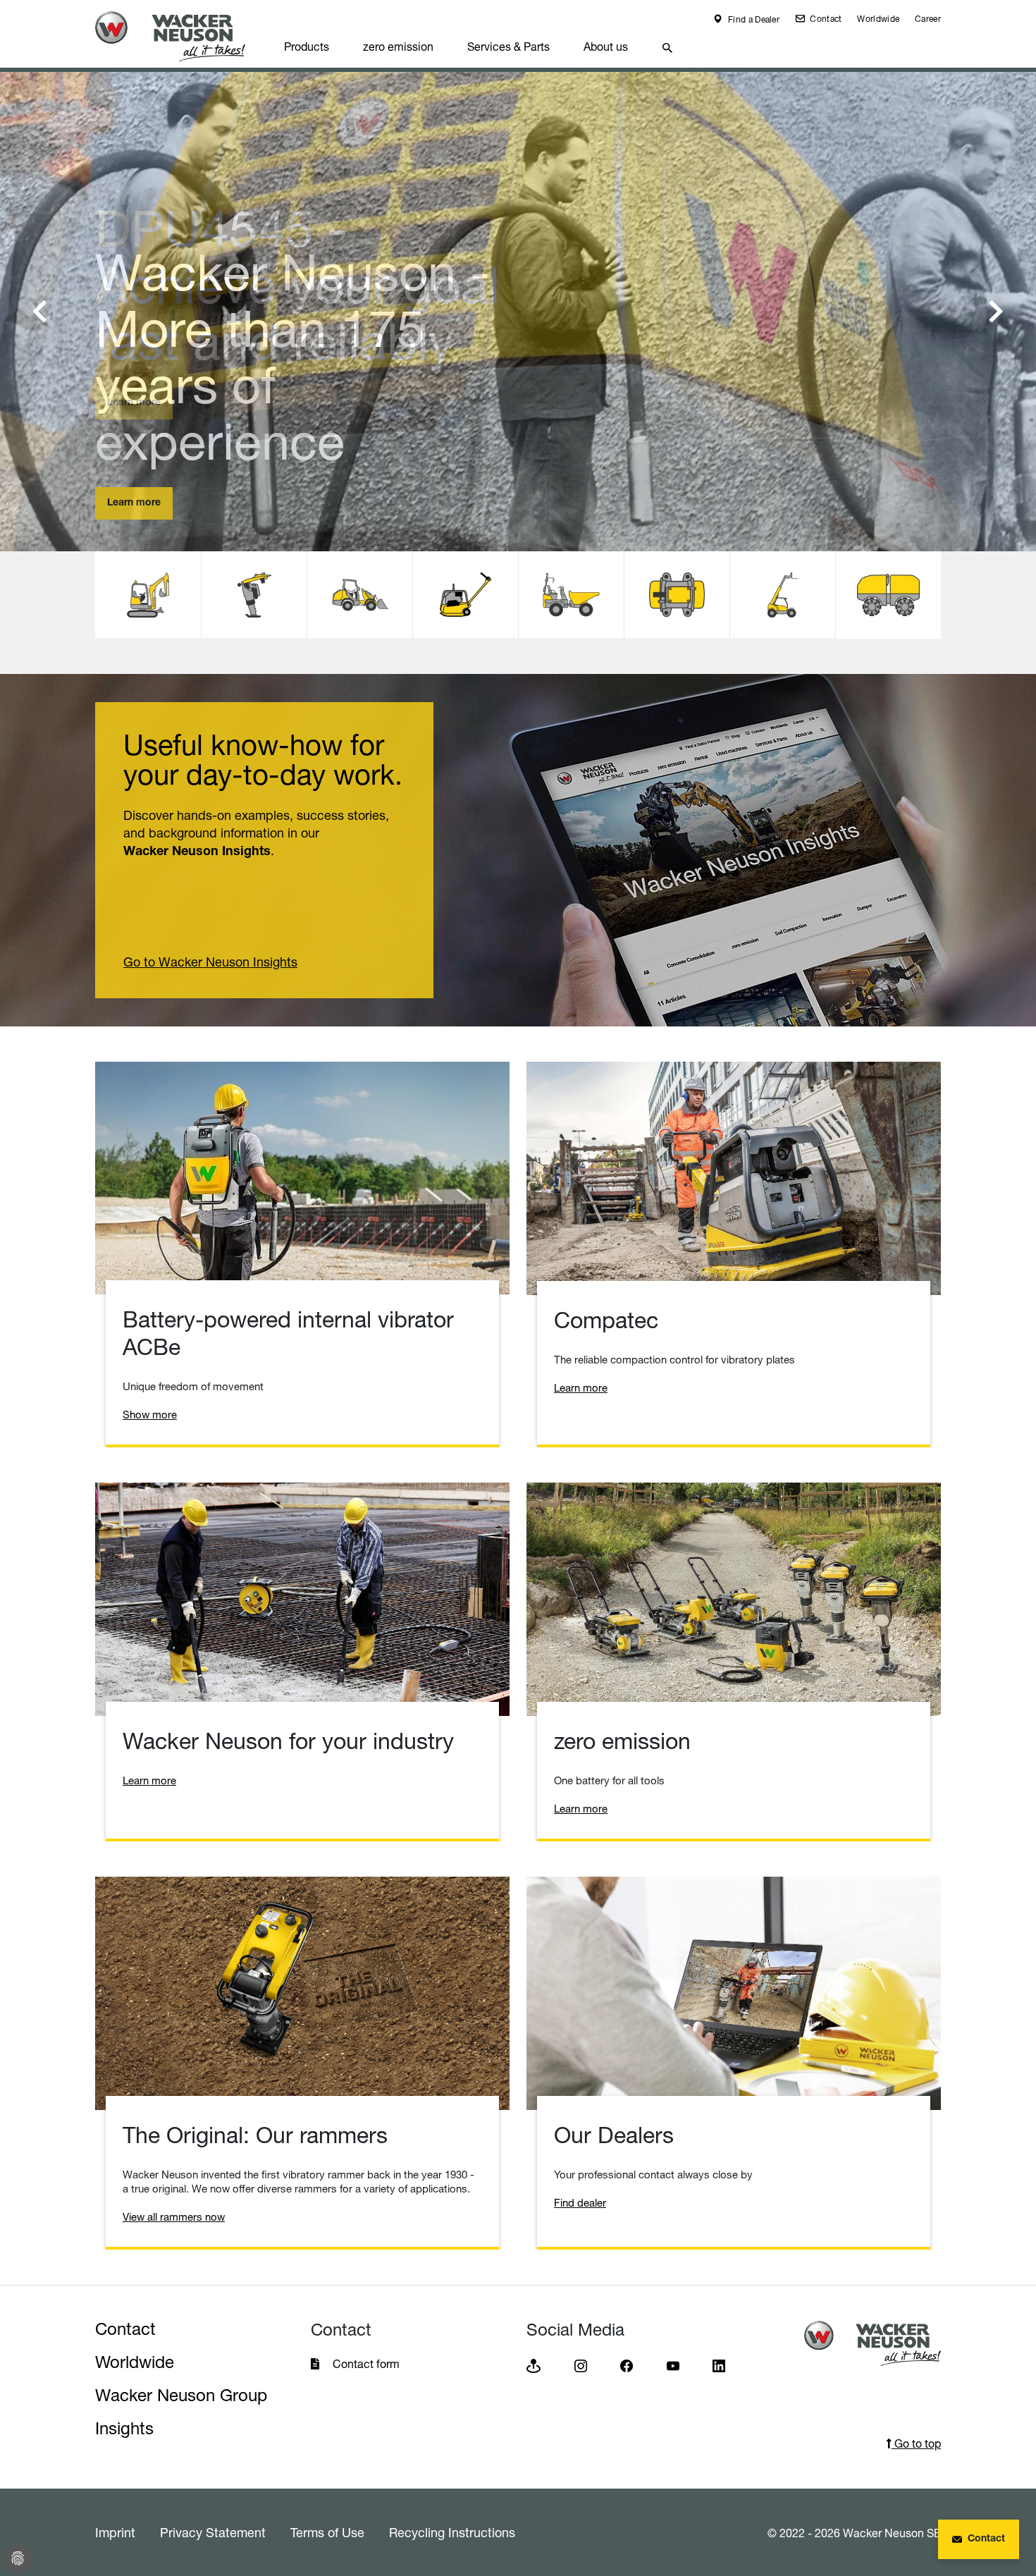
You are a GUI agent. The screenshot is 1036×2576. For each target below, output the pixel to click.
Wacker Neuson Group (181, 2395)
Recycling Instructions (452, 2532)
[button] (40, 312)
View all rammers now (174, 2217)
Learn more (134, 403)
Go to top (916, 2443)
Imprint (115, 2532)
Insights (124, 2428)
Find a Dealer (753, 19)
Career (928, 19)
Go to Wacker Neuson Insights (210, 962)
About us (606, 47)
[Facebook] (627, 2365)
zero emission (398, 47)
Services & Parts (508, 47)
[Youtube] (673, 2365)
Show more (150, 1415)
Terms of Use (327, 2532)
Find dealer (580, 2203)
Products (307, 47)
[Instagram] (581, 2365)
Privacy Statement (213, 2532)
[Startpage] (181, 36)
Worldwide (878, 19)
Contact (825, 19)
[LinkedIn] (719, 2365)
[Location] (534, 2365)
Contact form (366, 2364)
